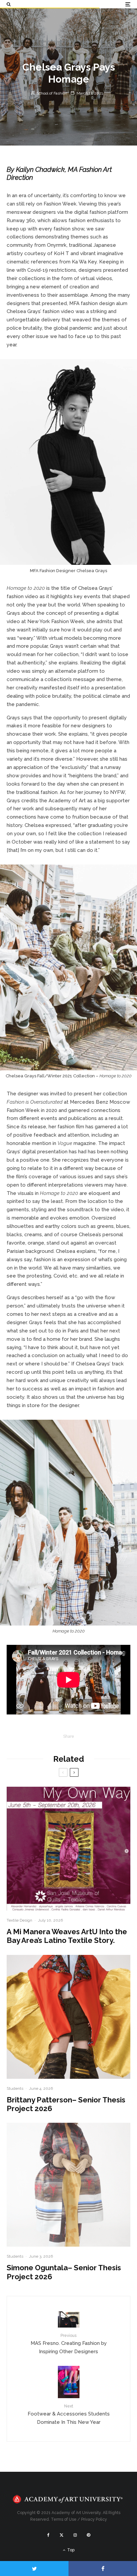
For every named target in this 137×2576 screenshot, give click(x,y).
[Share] (103, 2569)
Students (15, 2088)
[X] (62, 2535)
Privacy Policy (94, 2519)
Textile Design (19, 1920)
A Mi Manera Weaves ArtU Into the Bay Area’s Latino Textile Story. (67, 1936)
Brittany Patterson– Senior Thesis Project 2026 (66, 2104)
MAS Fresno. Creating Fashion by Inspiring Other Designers (69, 2344)
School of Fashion (51, 93)
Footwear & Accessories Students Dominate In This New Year (69, 2414)
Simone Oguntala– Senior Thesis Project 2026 (64, 2272)
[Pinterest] (88, 2535)
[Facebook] (48, 2535)
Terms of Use (64, 2519)
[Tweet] (34, 2569)
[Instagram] (75, 2535)
